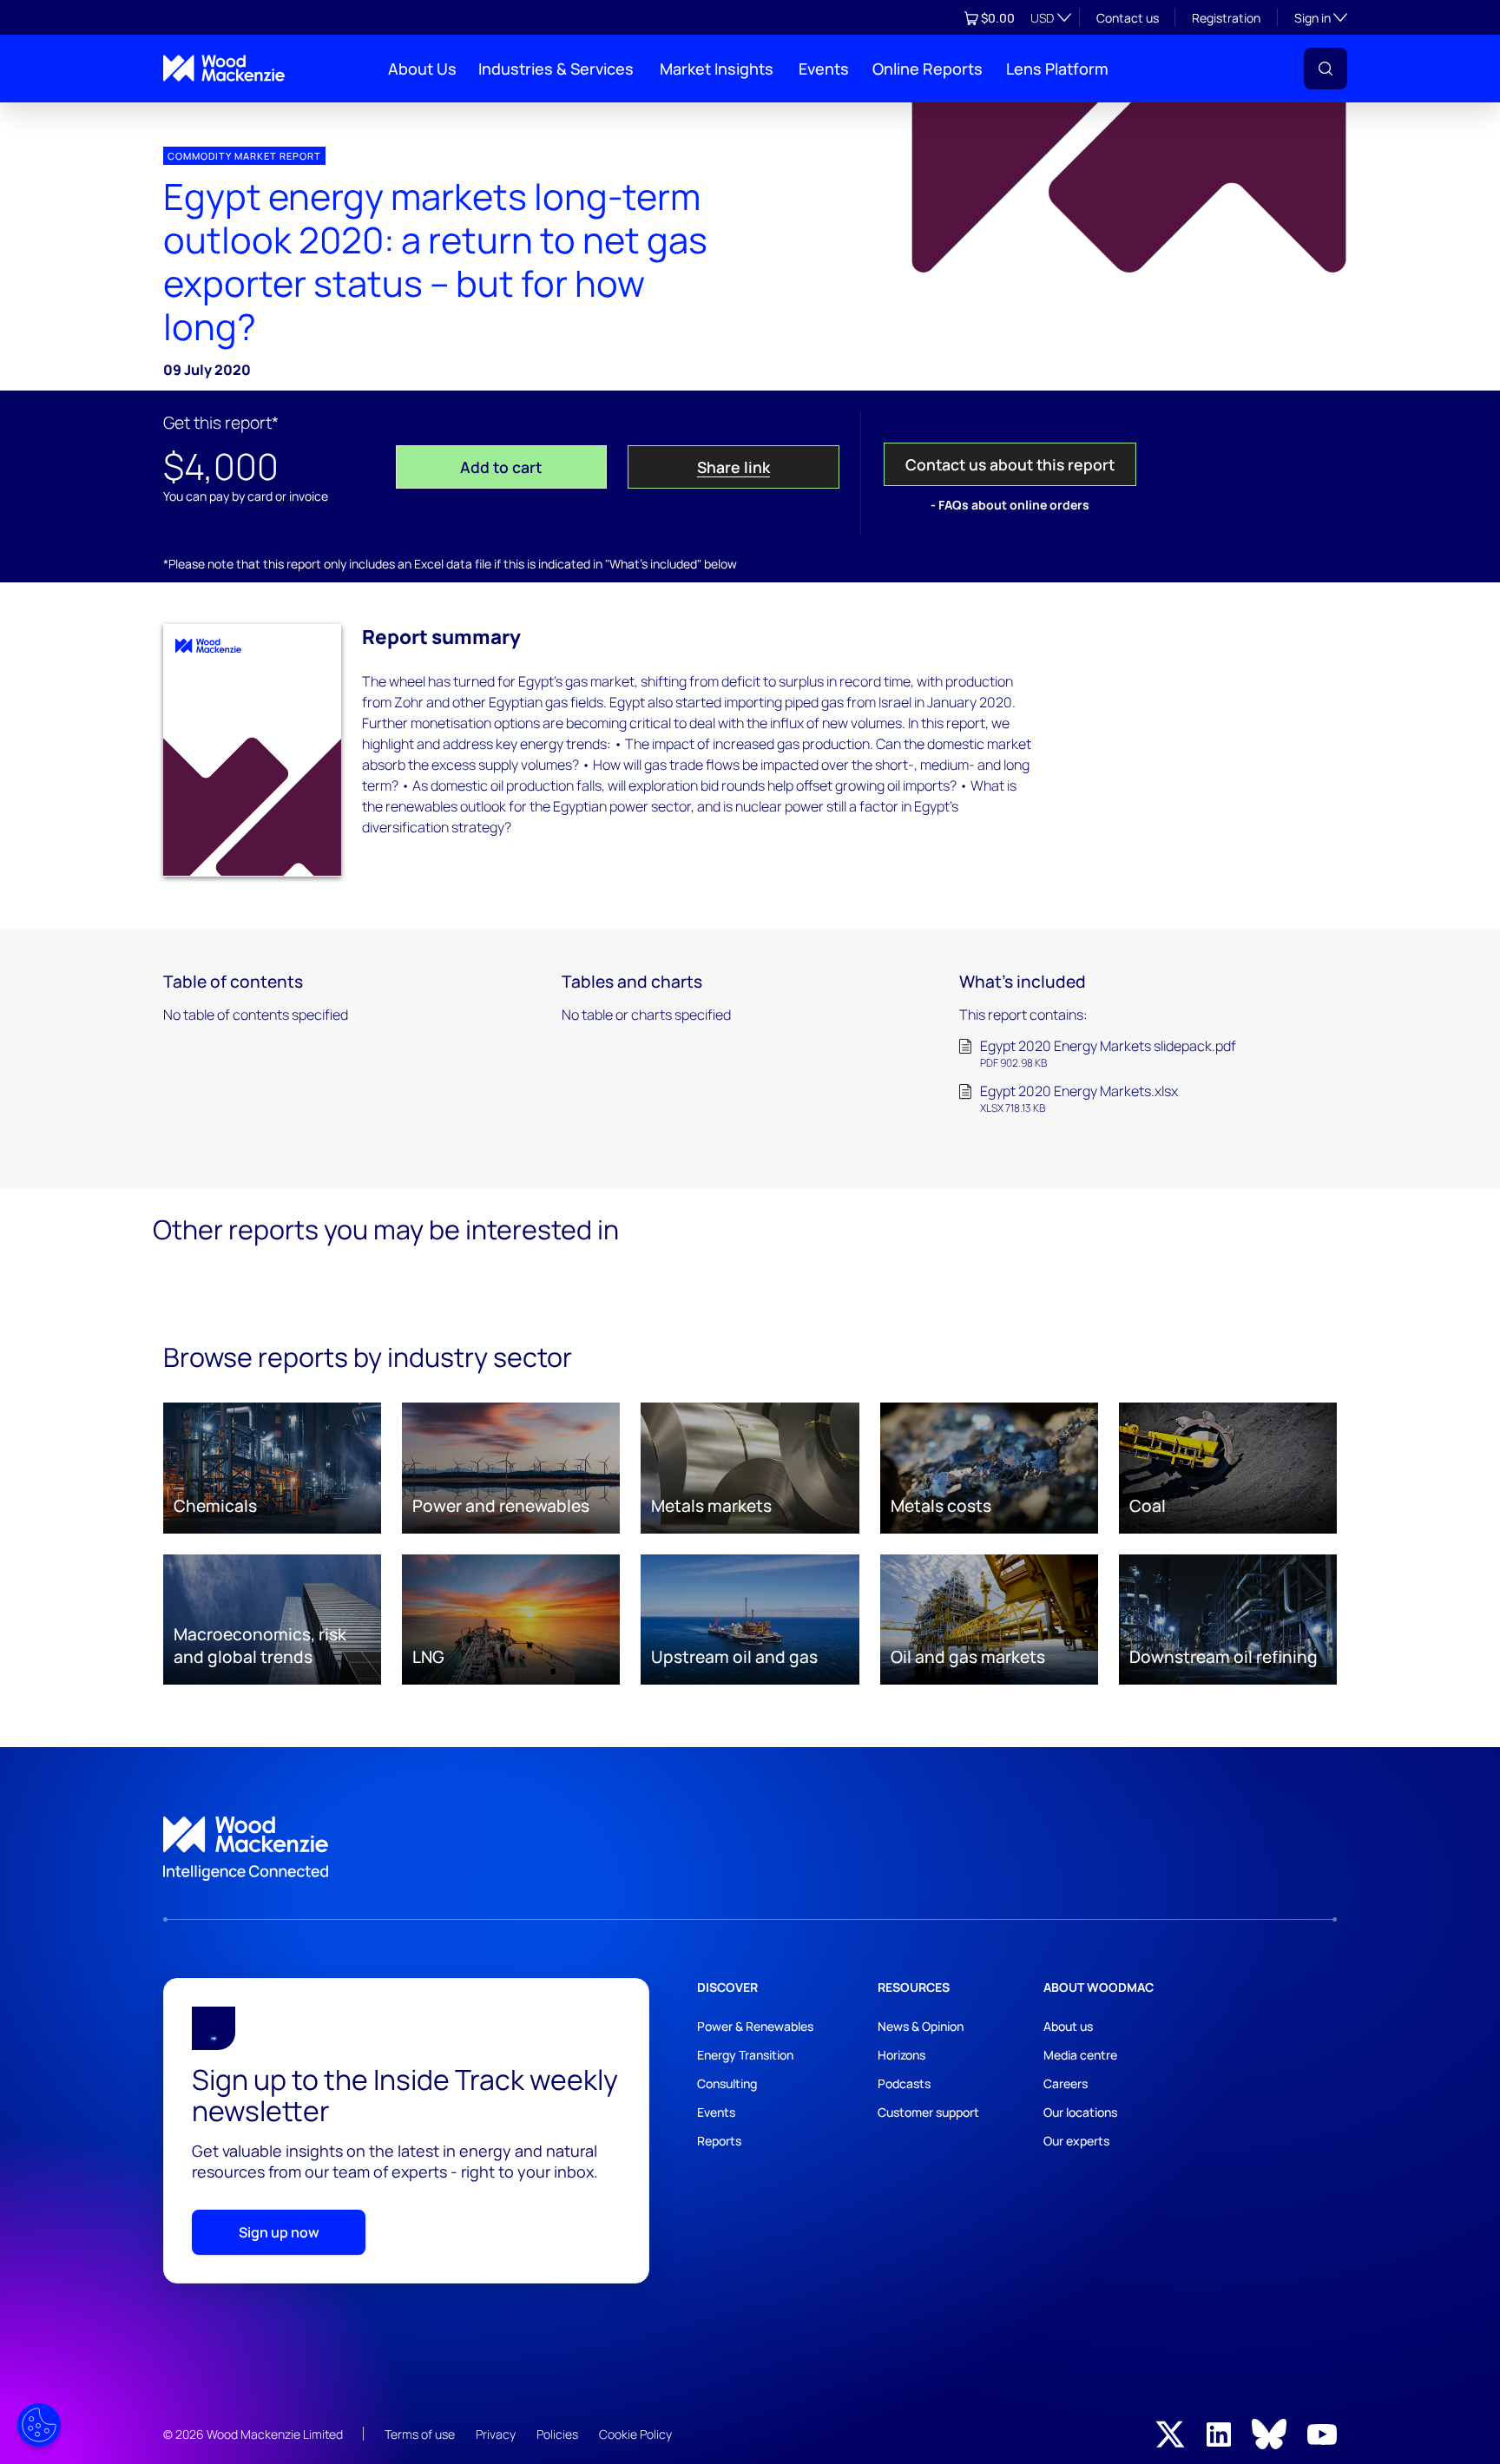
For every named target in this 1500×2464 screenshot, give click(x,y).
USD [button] (1042, 18)
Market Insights (717, 69)
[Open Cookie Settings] (39, 2425)
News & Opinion (921, 2026)
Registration (1226, 18)
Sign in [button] (1321, 17)
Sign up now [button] (279, 2232)
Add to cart (501, 467)
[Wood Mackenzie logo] (224, 68)
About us (1068, 2026)
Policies (557, 2434)
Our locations (1080, 2112)
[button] (1326, 69)
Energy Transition (745, 2055)
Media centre (1080, 2055)
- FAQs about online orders (1010, 505)
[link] (750, 1849)
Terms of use (420, 2434)
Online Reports (928, 69)
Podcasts (904, 2083)
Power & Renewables (755, 2026)
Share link (734, 467)
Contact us (1128, 18)
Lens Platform (1057, 69)
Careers (1066, 2083)
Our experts (1076, 2141)
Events (824, 69)
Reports (719, 2141)
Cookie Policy (635, 2434)
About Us (422, 69)
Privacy (496, 2434)
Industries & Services (556, 69)
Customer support (928, 2112)
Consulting (727, 2083)
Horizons (901, 2055)
